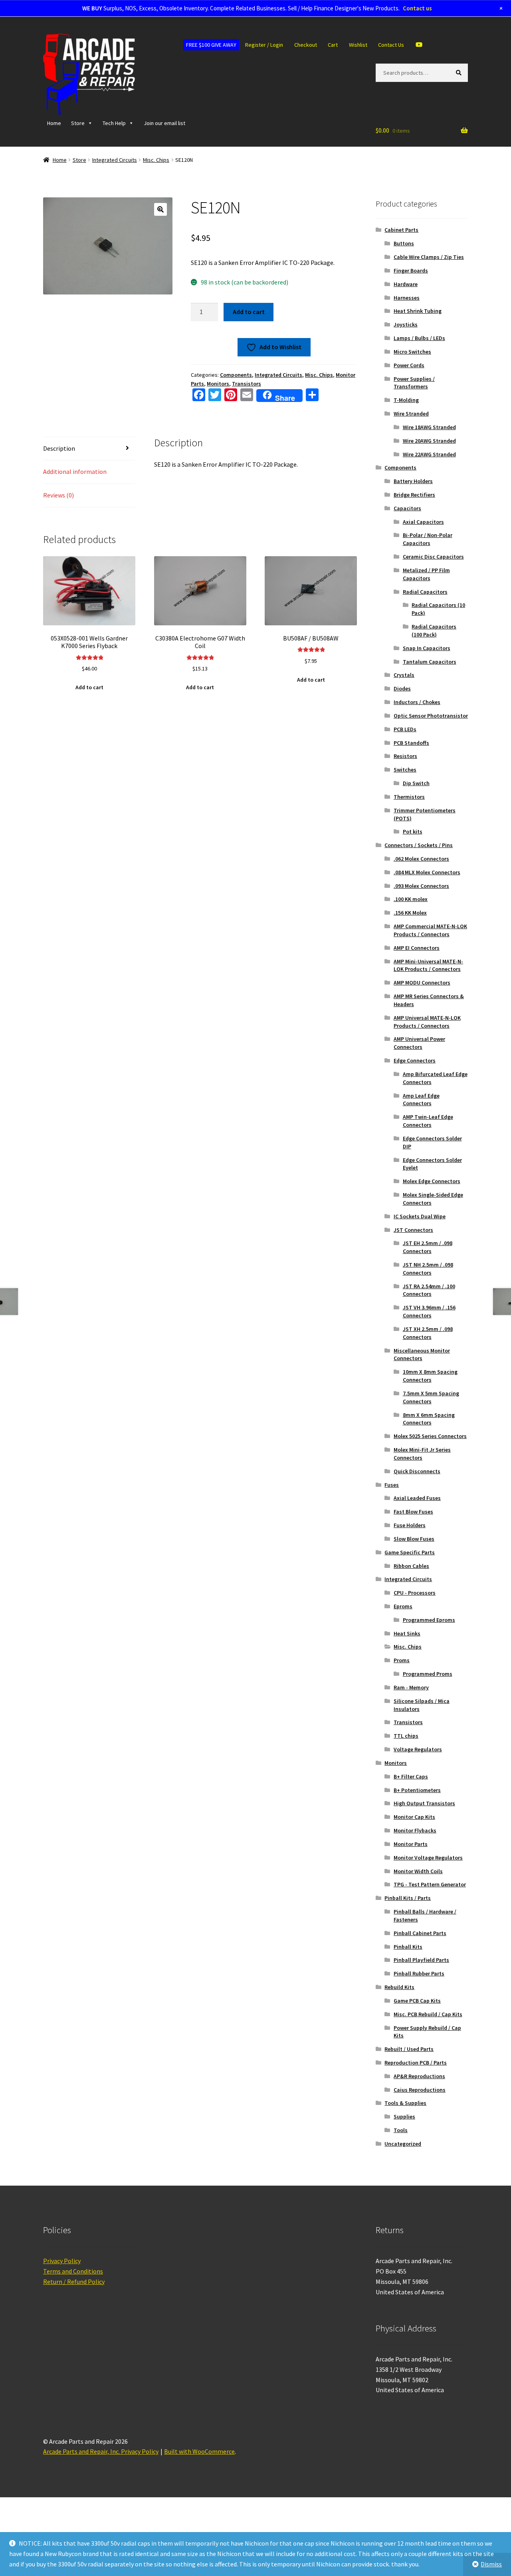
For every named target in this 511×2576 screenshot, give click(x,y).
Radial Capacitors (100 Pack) (434, 631)
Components (236, 375)
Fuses (392, 1485)
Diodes (402, 688)
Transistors (247, 384)
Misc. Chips (156, 160)
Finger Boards (411, 271)
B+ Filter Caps (411, 1776)
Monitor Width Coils (418, 1871)
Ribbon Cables (411, 1566)
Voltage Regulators (418, 1749)
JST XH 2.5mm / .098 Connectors (428, 1333)
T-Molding (406, 400)
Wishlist (358, 45)
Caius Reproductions (420, 2090)
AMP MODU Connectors (422, 983)
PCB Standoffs (411, 743)
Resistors (405, 756)
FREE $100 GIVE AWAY (211, 45)
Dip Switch (416, 783)
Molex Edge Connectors (432, 1181)
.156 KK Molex (410, 913)
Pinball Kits (408, 1947)
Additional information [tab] (75, 471)
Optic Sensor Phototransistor (431, 716)
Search (460, 72)
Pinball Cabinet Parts (420, 1933)
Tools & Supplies (405, 2103)
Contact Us (391, 45)
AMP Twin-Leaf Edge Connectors (428, 1121)
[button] (160, 209)
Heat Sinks (407, 1633)
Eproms (403, 1606)
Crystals (404, 675)
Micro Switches (412, 352)
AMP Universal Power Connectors (419, 1043)
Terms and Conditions (73, 2271)
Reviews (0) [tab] (58, 495)
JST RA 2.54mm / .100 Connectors (429, 1290)
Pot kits (413, 831)
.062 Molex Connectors (421, 859)
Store (78, 123)
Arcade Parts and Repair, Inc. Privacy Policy (101, 2451)
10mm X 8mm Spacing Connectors (430, 1376)
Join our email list (164, 123)
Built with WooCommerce (199, 2451)
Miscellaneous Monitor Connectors (422, 1355)
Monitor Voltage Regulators (428, 1858)
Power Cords (409, 365)
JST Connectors (413, 1230)
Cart (333, 45)
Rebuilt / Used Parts (409, 2049)
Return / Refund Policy (74, 2282)
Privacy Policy (62, 2261)
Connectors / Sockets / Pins (419, 845)
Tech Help (114, 123)
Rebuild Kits (399, 1987)
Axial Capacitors (423, 522)
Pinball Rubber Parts (419, 1973)
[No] (501, 2564)
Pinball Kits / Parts (408, 1898)
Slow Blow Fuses (414, 1539)
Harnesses (407, 298)
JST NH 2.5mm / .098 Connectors (428, 1269)
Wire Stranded (411, 414)
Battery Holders (413, 481)
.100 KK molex (411, 899)
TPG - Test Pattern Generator (430, 1884)
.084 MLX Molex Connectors (427, 872)
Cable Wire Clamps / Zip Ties (429, 257)
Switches (405, 770)
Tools (401, 2130)
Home (54, 123)
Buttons (404, 243)
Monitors (218, 384)
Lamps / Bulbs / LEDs (419, 338)
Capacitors (407, 508)
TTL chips (406, 1736)
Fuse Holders (410, 1525)
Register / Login (264, 45)
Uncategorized (403, 2144)
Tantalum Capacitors (430, 662)
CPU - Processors (415, 1593)
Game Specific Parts (410, 1552)
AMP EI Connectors (417, 948)
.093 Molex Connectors (421, 886)
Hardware (406, 284)
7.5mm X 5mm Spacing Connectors (431, 1397)
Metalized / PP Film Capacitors (426, 574)
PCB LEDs (405, 729)
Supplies (404, 2116)
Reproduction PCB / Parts (416, 2063)
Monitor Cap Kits (414, 1817)
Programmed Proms (428, 1674)
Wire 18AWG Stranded (429, 427)
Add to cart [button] (89, 687)
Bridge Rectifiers (414, 495)
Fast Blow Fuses (413, 1512)
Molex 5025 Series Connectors (430, 1436)
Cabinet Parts (401, 230)
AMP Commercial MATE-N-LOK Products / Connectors (430, 930)
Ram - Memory (411, 1687)
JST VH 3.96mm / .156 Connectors (429, 1311)
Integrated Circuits (115, 160)
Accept (423, 2564)
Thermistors (409, 797)
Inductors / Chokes (417, 702)
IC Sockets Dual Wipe (420, 1216)
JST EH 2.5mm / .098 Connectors (428, 1247)
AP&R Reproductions (419, 2076)
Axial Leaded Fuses (417, 1498)
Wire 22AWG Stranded (429, 454)
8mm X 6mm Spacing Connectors (429, 1419)
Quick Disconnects (417, 1471)
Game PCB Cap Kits (417, 2001)
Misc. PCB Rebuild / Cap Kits (428, 2014)
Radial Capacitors (425, 592)
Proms (402, 1660)
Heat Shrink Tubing (418, 311)
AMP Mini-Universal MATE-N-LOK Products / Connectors (428, 965)
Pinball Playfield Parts (421, 1960)
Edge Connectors (415, 1060)
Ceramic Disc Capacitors (433, 557)
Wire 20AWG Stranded (429, 441)
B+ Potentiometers (417, 1790)
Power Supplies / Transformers (414, 383)
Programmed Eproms (429, 1620)
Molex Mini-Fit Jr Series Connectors (422, 1454)
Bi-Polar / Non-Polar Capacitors (428, 539)
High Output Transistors (424, 1803)
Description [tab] (59, 448)
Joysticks (406, 324)
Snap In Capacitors (427, 648)
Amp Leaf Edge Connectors (421, 1100)
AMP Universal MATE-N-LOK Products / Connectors (427, 1022)
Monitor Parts (411, 1844)
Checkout (306, 45)
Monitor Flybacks (415, 1830)
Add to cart (249, 312)
